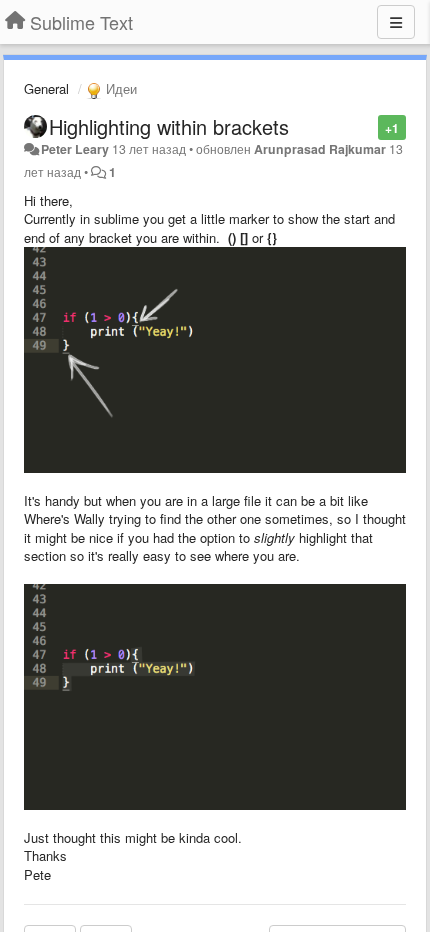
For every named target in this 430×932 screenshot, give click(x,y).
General (46, 88)
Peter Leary (75, 149)
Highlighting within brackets (169, 126)
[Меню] (396, 22)
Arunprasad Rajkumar (320, 149)
